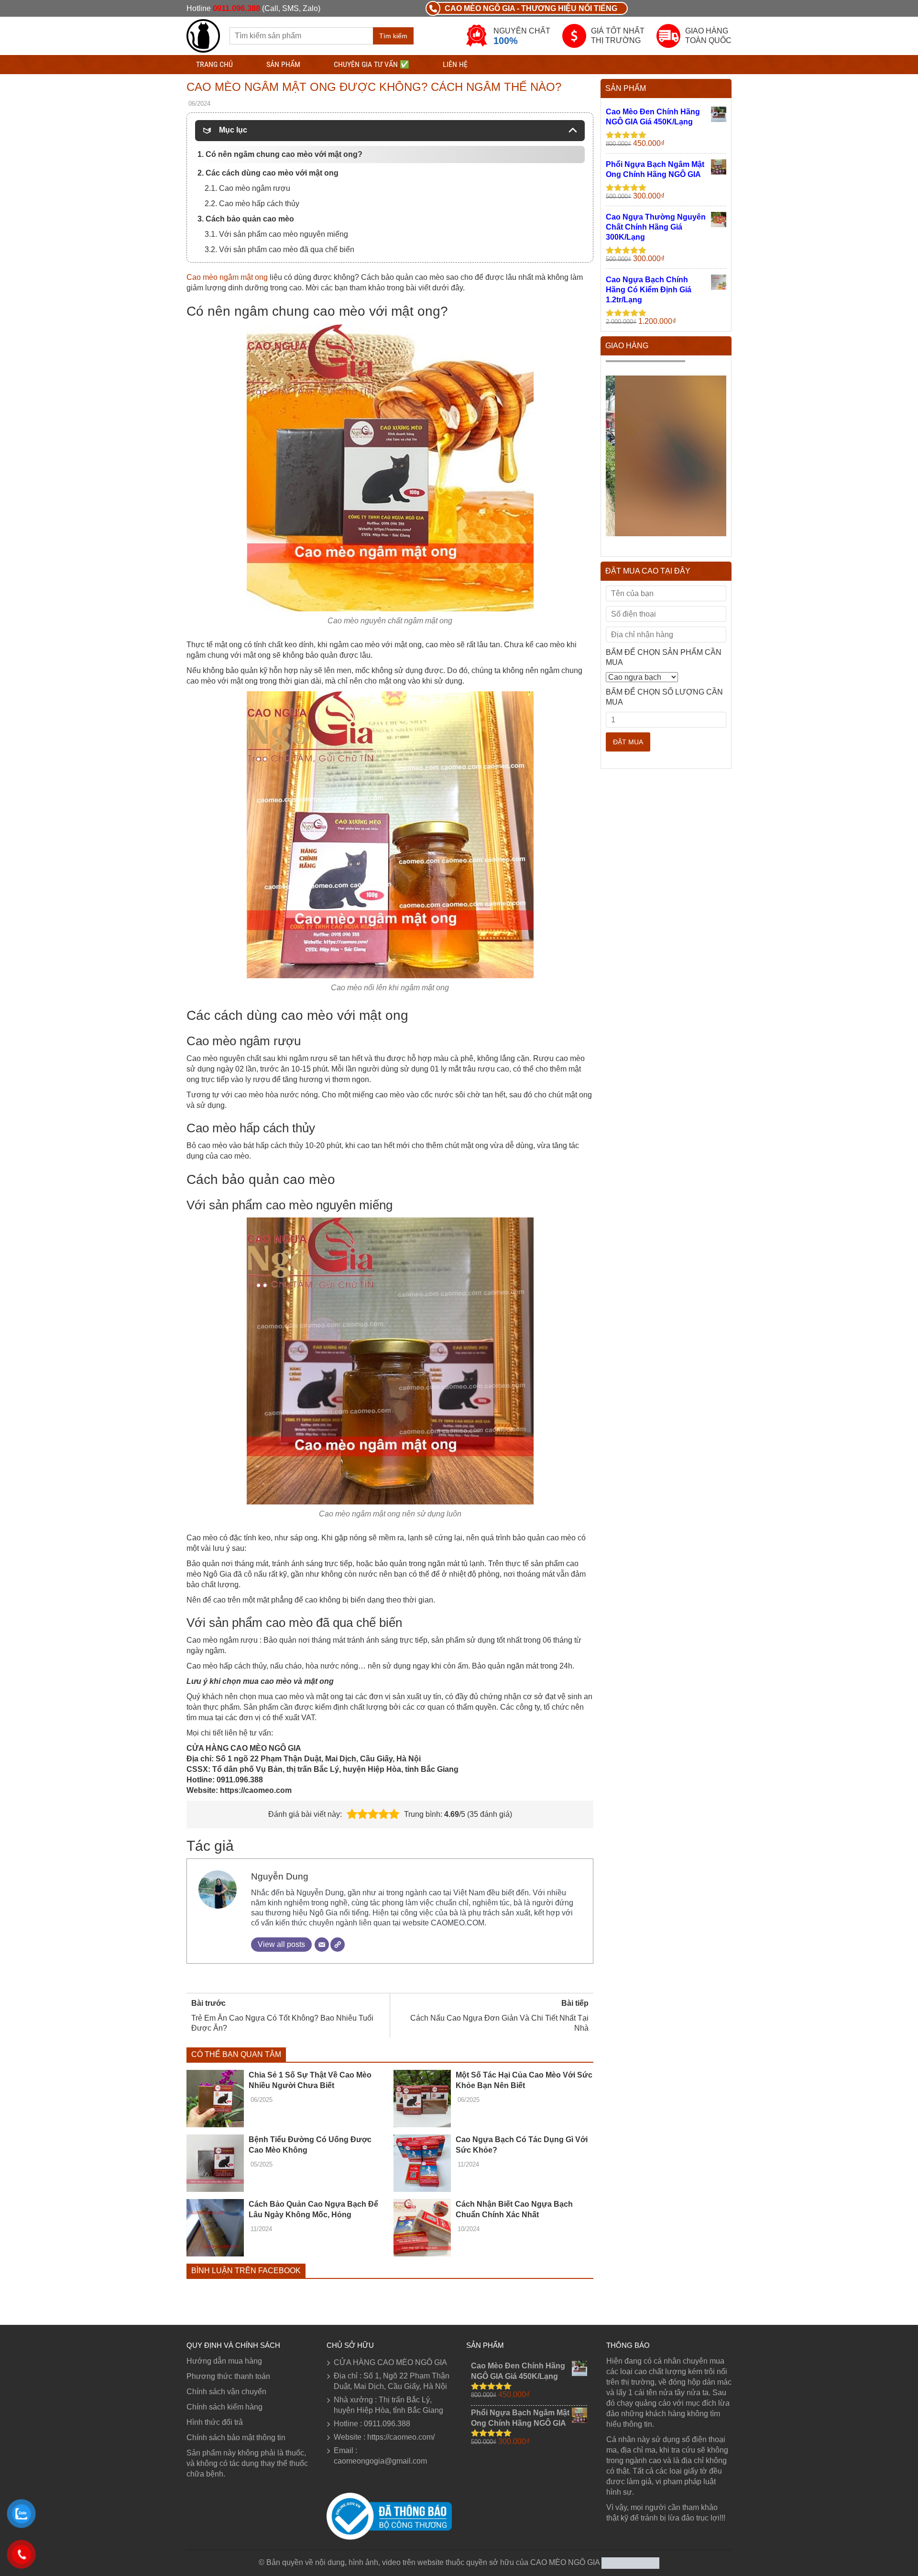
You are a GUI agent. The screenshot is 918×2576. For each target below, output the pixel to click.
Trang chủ (214, 64)
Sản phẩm (283, 64)
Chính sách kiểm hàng (224, 2407)
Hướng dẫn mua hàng (224, 2361)
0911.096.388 (236, 8)
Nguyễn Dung (280, 1876)
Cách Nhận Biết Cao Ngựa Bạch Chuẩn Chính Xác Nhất (514, 2209)
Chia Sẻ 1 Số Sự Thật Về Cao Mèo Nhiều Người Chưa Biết (310, 2080)
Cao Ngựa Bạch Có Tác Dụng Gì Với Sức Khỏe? (522, 2145)
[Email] (322, 1945)
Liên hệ (455, 64)
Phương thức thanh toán (228, 2376)
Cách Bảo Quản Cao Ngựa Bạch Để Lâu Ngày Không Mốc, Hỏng (313, 2209)
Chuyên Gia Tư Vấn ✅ (372, 64)
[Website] (338, 1945)
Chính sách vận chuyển (226, 2392)
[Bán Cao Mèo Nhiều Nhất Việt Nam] (203, 35)
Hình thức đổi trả (215, 2422)
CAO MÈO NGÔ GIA (565, 2562)
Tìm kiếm (393, 36)
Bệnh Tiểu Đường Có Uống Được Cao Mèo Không (310, 2145)
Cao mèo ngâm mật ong (227, 277)
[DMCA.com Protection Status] (629, 2562)
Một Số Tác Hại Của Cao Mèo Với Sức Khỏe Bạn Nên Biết (524, 2080)
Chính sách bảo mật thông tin (236, 2438)
